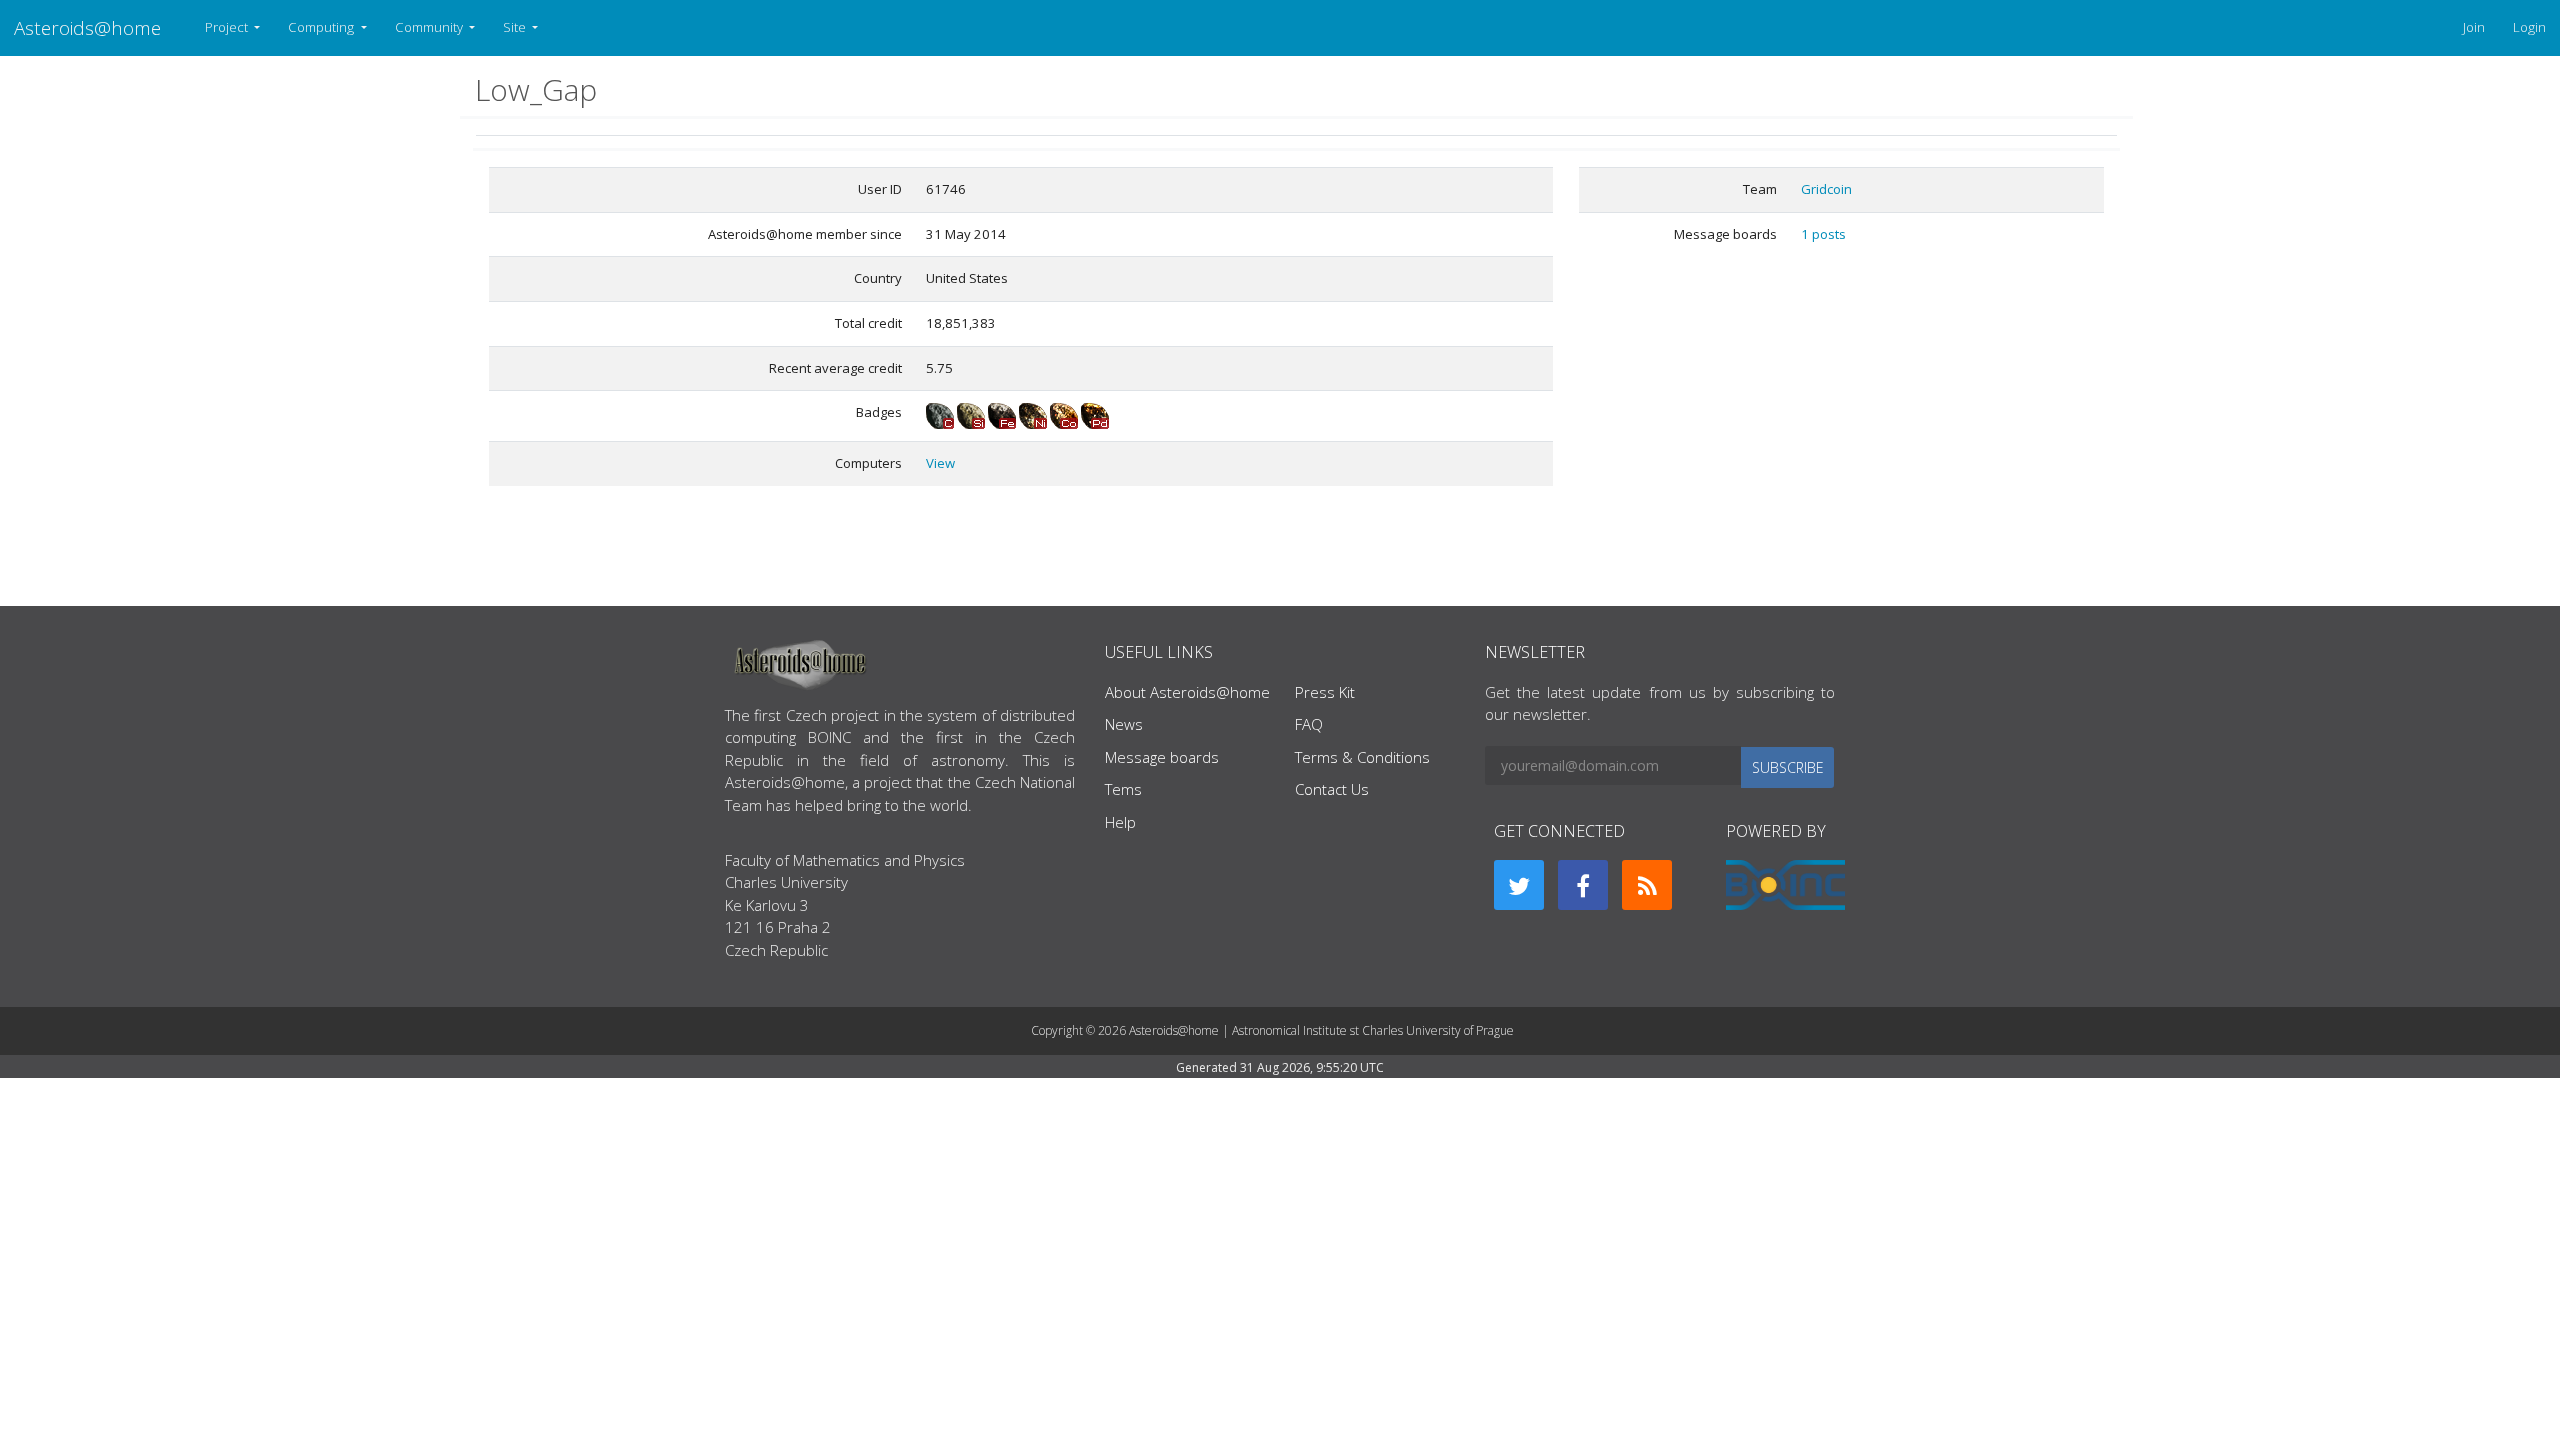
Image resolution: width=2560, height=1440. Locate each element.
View (940, 463)
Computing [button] (322, 27)
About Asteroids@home (1187, 692)
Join (2474, 27)
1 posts (1823, 234)
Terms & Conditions (1362, 757)
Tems (1123, 789)
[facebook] (1583, 885)
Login (2529, 27)
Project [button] (228, 27)
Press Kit (1325, 692)
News (1124, 724)
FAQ (1309, 724)
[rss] (1647, 885)
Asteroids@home (87, 27)
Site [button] (516, 27)
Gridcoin (1826, 189)
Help (1120, 822)
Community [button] (430, 27)
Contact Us (1332, 789)
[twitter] (1519, 885)
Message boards (1162, 757)
